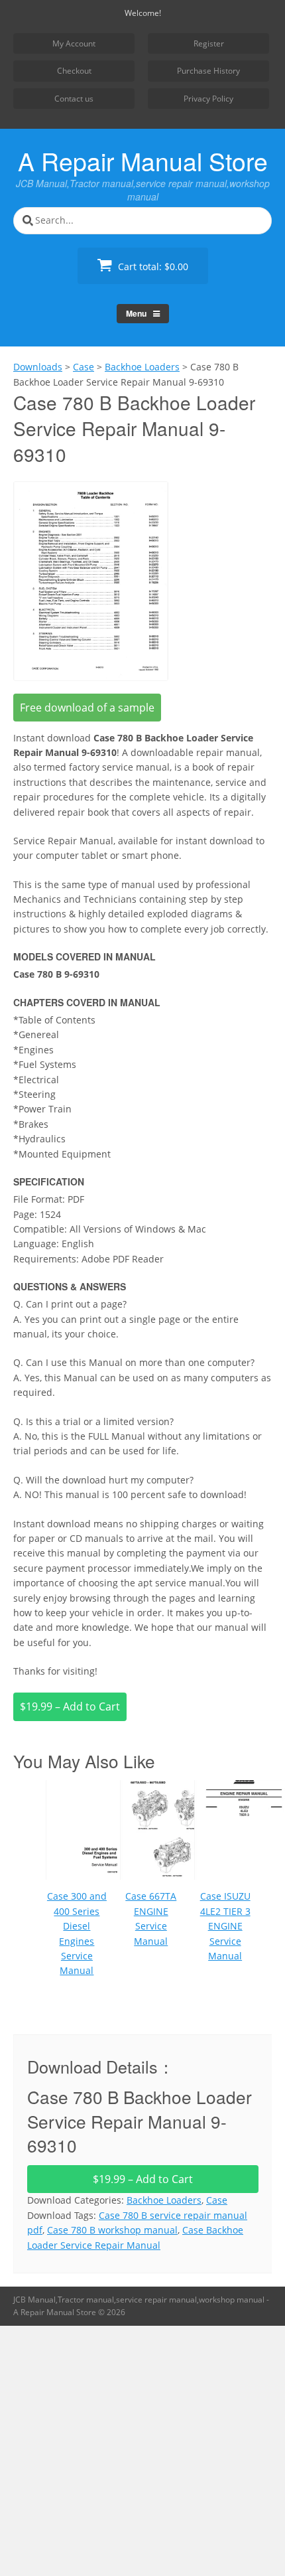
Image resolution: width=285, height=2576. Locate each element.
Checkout (74, 71)
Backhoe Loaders (164, 2200)
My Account (74, 43)
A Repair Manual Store (143, 161)
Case (217, 2200)
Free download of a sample (87, 708)
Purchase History (208, 71)
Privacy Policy (208, 99)
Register (209, 43)
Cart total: (152, 266)
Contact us (74, 99)
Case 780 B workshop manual (112, 2230)
